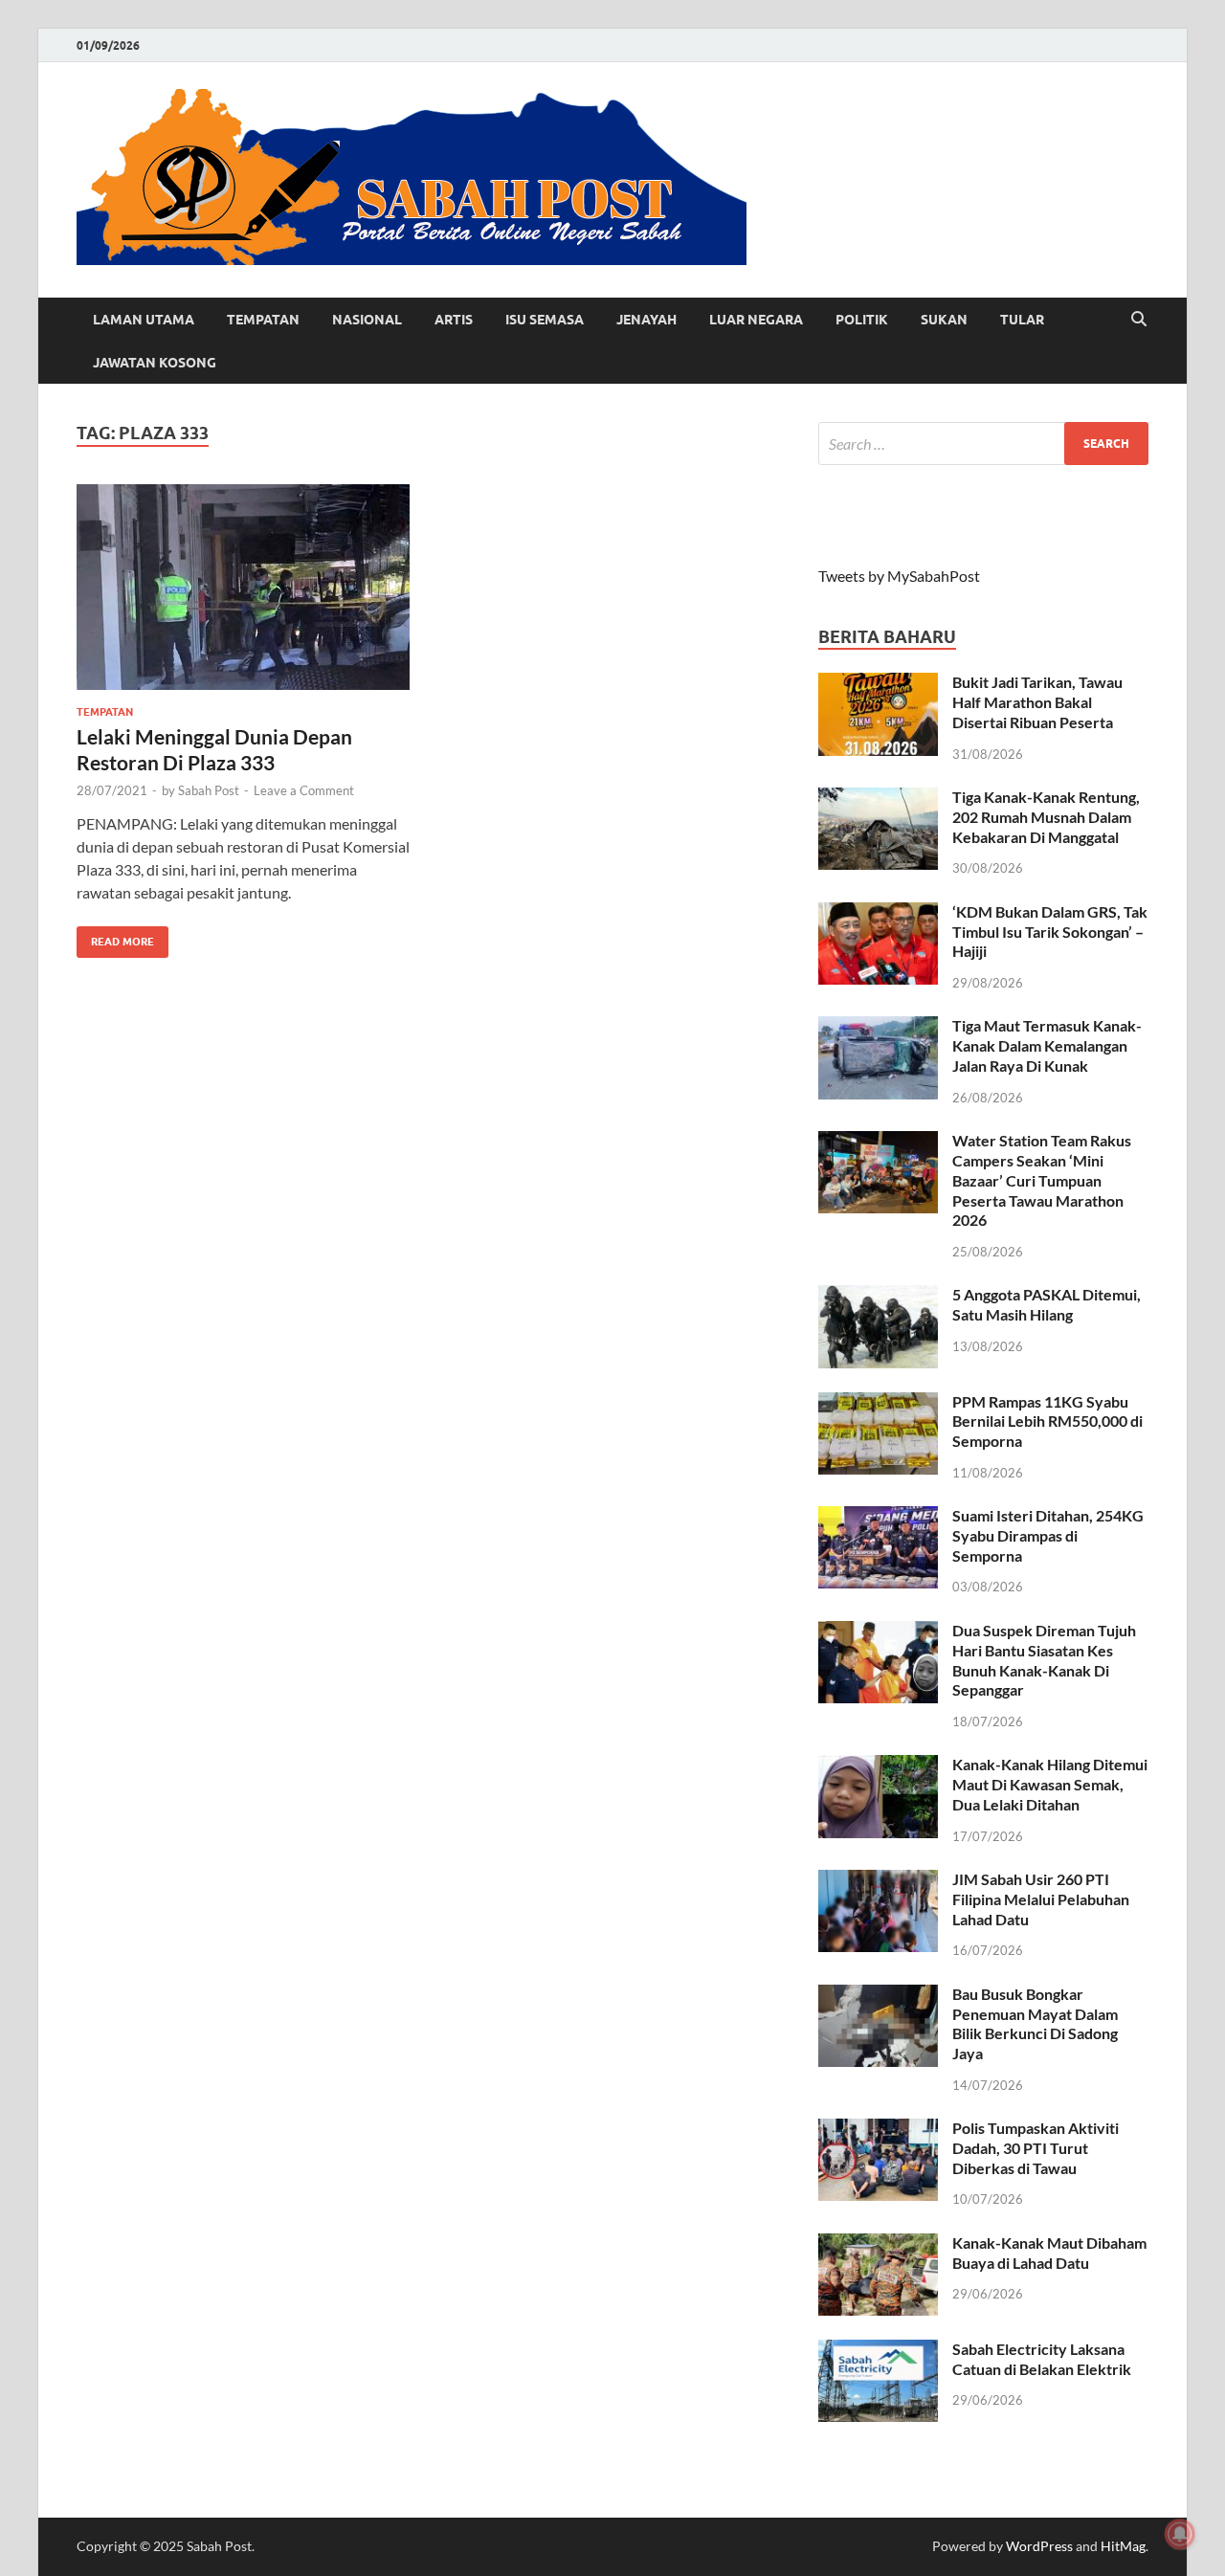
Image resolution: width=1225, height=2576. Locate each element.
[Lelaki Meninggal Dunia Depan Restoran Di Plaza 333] (243, 587)
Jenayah (646, 320)
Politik (862, 320)
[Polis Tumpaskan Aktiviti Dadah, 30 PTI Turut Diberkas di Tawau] (878, 2130)
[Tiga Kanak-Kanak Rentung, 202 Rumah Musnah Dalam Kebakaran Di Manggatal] (878, 799)
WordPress (1039, 2546)
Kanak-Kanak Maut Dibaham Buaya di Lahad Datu (1049, 2253)
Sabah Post (209, 790)
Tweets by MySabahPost (899, 576)
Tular (1022, 320)
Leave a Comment (304, 790)
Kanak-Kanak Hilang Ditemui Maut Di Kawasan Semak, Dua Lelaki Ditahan (1050, 1784)
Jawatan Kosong (155, 363)
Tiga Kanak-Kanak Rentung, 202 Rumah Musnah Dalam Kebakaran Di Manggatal (1046, 817)
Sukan (944, 320)
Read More (115, 937)
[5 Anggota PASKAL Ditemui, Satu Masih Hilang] (878, 1296)
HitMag (1123, 2546)
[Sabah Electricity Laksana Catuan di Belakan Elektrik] (878, 2351)
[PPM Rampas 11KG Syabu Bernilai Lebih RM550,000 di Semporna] (878, 1403)
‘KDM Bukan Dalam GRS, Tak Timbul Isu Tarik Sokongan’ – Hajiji (1050, 932)
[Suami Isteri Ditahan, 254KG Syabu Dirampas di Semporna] (878, 1517)
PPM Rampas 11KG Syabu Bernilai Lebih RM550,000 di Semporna (1047, 1421)
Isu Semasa (545, 320)
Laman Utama (144, 320)
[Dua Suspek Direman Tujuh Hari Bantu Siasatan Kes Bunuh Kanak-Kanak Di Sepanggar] (878, 1632)
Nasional (367, 320)
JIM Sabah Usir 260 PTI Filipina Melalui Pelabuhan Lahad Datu (1041, 1899)
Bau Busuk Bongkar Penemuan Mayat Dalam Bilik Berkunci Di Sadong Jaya (1035, 2023)
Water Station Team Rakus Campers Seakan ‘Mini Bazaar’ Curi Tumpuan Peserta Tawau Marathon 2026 (1042, 1180)
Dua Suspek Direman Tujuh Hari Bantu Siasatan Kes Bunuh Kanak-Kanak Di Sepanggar (1044, 1660)
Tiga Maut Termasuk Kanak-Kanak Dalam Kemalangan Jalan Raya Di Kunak (1047, 1045)
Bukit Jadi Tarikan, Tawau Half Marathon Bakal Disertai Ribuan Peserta (1037, 702)
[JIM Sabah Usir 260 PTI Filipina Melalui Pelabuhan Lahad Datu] (878, 1881)
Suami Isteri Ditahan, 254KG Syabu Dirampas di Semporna (1048, 1535)
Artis (454, 320)
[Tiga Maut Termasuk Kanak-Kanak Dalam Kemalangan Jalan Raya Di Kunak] (878, 1027)
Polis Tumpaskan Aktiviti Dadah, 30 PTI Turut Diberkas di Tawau (1036, 2148)
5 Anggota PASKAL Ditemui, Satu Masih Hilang (1047, 1304)
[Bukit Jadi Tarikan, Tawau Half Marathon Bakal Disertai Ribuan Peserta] (878, 684)
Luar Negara (756, 320)
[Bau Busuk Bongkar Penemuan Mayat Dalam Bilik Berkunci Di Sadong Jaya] (878, 1996)
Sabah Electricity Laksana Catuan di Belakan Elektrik (1042, 2359)
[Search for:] (983, 444)
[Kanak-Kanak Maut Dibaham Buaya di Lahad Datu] (878, 2244)
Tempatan (263, 320)
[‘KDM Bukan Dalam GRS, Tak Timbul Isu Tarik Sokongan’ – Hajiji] (878, 913)
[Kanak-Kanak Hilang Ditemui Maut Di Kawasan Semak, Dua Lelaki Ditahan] (878, 1766)
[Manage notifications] (1180, 2534)
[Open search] (1139, 320)
